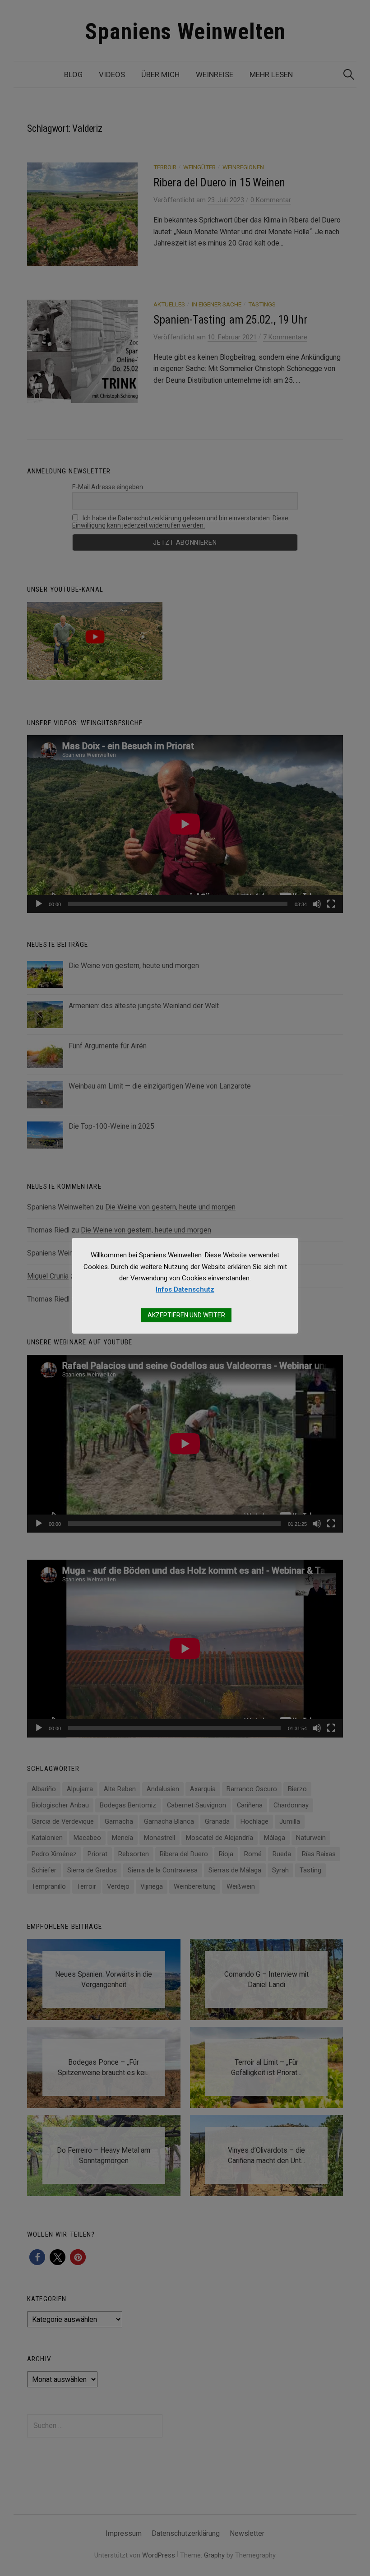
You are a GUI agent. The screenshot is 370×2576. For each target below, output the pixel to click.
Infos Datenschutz (185, 1289)
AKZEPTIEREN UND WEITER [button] (186, 1315)
